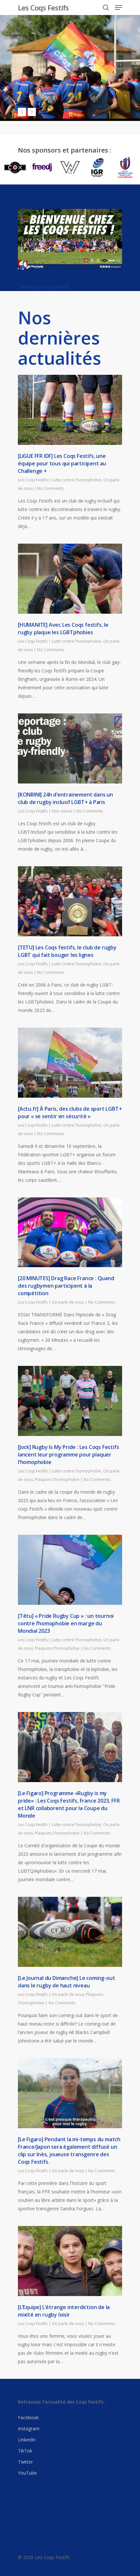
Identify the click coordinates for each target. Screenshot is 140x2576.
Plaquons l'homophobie (57, 1479)
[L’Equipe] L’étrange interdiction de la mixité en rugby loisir (64, 2311)
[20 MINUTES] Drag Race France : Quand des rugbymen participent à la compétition (66, 1286)
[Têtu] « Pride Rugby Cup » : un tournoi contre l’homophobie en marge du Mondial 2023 (66, 1623)
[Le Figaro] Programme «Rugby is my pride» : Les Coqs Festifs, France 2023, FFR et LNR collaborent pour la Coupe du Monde (69, 1804)
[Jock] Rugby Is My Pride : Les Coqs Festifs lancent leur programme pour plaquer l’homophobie (68, 1455)
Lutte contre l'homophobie (77, 480)
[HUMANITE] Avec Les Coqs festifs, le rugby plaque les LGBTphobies (63, 629)
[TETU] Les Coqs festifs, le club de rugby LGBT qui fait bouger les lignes (67, 951)
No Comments (50, 488)
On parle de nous (68, 1302)
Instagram (29, 2429)
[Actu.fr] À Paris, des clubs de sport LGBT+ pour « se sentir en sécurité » (70, 1112)
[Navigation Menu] (119, 7)
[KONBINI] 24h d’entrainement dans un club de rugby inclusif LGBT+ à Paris (65, 798)
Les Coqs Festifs (43, 7)
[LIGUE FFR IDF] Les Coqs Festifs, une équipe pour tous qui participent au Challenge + (62, 463)
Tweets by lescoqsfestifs (44, 287)
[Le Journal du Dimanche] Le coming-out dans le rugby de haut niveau (66, 1982)
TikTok (25, 2451)
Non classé (62, 811)
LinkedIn (27, 2440)
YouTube (27, 2473)
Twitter (25, 2462)
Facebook (28, 2417)
